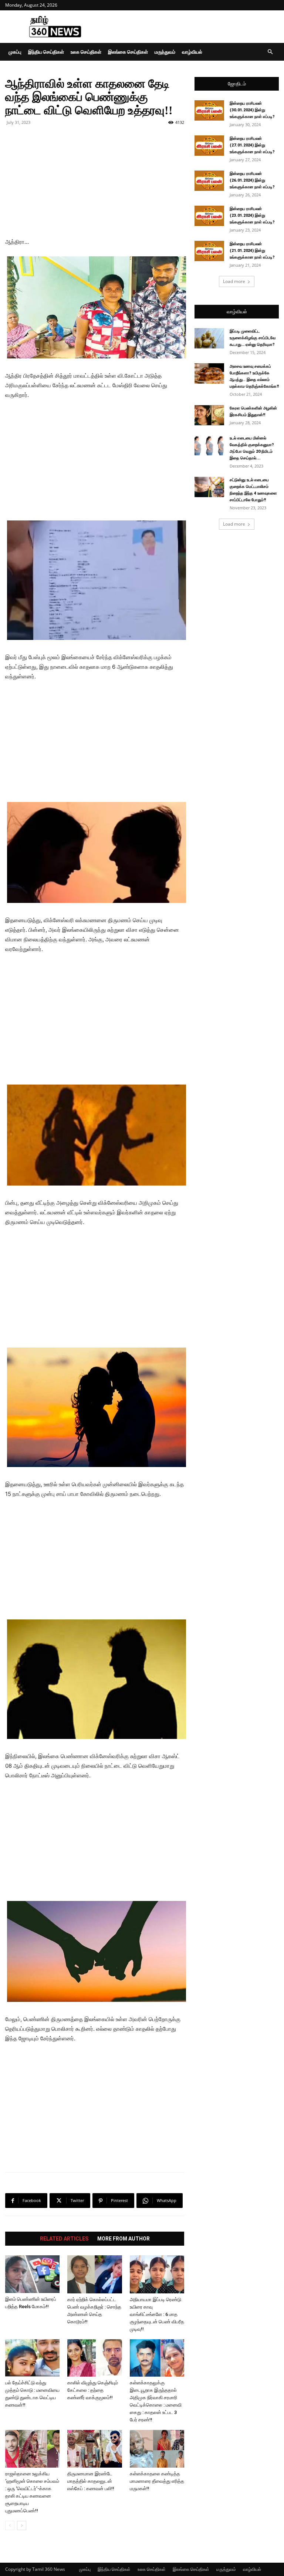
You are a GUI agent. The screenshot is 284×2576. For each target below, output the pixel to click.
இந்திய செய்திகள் (46, 52)
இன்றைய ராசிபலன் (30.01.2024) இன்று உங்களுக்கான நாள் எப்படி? (252, 110)
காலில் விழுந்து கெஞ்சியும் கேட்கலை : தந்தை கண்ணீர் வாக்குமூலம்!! (93, 2390)
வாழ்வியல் (192, 52)
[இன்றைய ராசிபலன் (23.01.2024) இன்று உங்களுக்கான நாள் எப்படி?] (209, 216)
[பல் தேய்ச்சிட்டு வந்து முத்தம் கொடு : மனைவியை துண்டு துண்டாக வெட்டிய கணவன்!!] (32, 2358)
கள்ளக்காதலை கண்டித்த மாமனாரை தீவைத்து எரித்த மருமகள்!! (157, 2481)
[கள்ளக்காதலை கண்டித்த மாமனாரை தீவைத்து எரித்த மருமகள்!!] (157, 2449)
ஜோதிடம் (237, 84)
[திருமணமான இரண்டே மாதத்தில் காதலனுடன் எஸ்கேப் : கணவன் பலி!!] (94, 2449)
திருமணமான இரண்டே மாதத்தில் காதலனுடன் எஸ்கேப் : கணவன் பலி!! (91, 2481)
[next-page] (22, 2526)
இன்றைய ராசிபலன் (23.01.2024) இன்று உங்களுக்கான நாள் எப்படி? (252, 215)
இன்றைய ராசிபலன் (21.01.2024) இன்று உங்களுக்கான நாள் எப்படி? (252, 251)
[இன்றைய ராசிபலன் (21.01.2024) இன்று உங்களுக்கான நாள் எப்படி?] (209, 251)
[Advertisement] (192, 27)
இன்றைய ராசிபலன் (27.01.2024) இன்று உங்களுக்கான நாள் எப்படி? (252, 145)
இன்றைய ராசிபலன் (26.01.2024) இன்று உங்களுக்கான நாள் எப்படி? (252, 180)
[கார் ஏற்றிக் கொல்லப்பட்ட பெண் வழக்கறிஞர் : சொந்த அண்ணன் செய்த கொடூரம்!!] (94, 2274)
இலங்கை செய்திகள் (128, 52)
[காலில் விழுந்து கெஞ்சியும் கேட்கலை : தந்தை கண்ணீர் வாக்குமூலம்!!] (94, 2358)
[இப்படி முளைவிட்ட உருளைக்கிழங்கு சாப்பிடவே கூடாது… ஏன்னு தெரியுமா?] (209, 338)
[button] (270, 52)
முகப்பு (15, 52)
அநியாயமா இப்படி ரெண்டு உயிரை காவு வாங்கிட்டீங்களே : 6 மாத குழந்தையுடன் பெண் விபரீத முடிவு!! (157, 2314)
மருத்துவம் (165, 52)
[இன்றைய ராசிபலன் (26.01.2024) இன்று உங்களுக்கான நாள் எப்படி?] (209, 181)
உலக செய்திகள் (86, 52)
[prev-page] (10, 2526)
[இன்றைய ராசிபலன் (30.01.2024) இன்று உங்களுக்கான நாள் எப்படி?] (209, 110)
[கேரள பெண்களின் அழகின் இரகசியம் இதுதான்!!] (209, 415)
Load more (234, 281)
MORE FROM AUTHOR (124, 2239)
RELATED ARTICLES (64, 2239)
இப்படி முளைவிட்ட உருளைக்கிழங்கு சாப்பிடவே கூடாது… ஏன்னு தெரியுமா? (253, 338)
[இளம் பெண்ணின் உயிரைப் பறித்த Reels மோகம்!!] (32, 2274)
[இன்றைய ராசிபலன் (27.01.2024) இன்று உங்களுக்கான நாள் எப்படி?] (209, 146)
